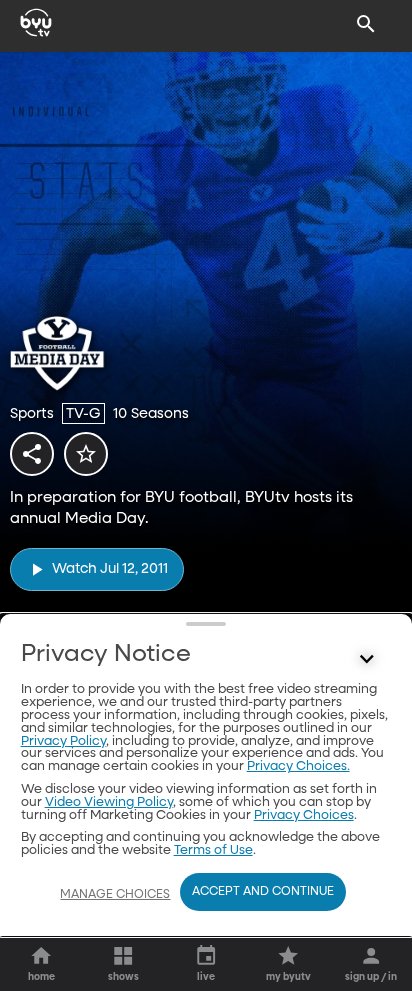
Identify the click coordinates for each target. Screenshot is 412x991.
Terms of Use (213, 850)
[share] (32, 454)
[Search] (366, 24)
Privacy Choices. (298, 766)
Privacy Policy (63, 741)
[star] (86, 454)
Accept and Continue (263, 892)
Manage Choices (115, 895)
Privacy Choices (304, 815)
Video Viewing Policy (109, 802)
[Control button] (366, 659)
